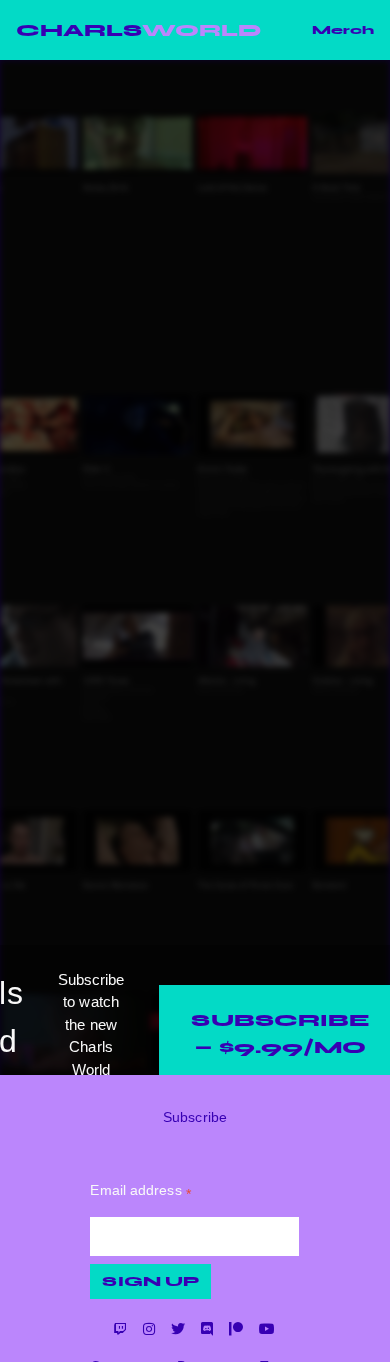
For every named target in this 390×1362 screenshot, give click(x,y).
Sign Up (150, 1281)
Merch (343, 30)
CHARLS (139, 30)
